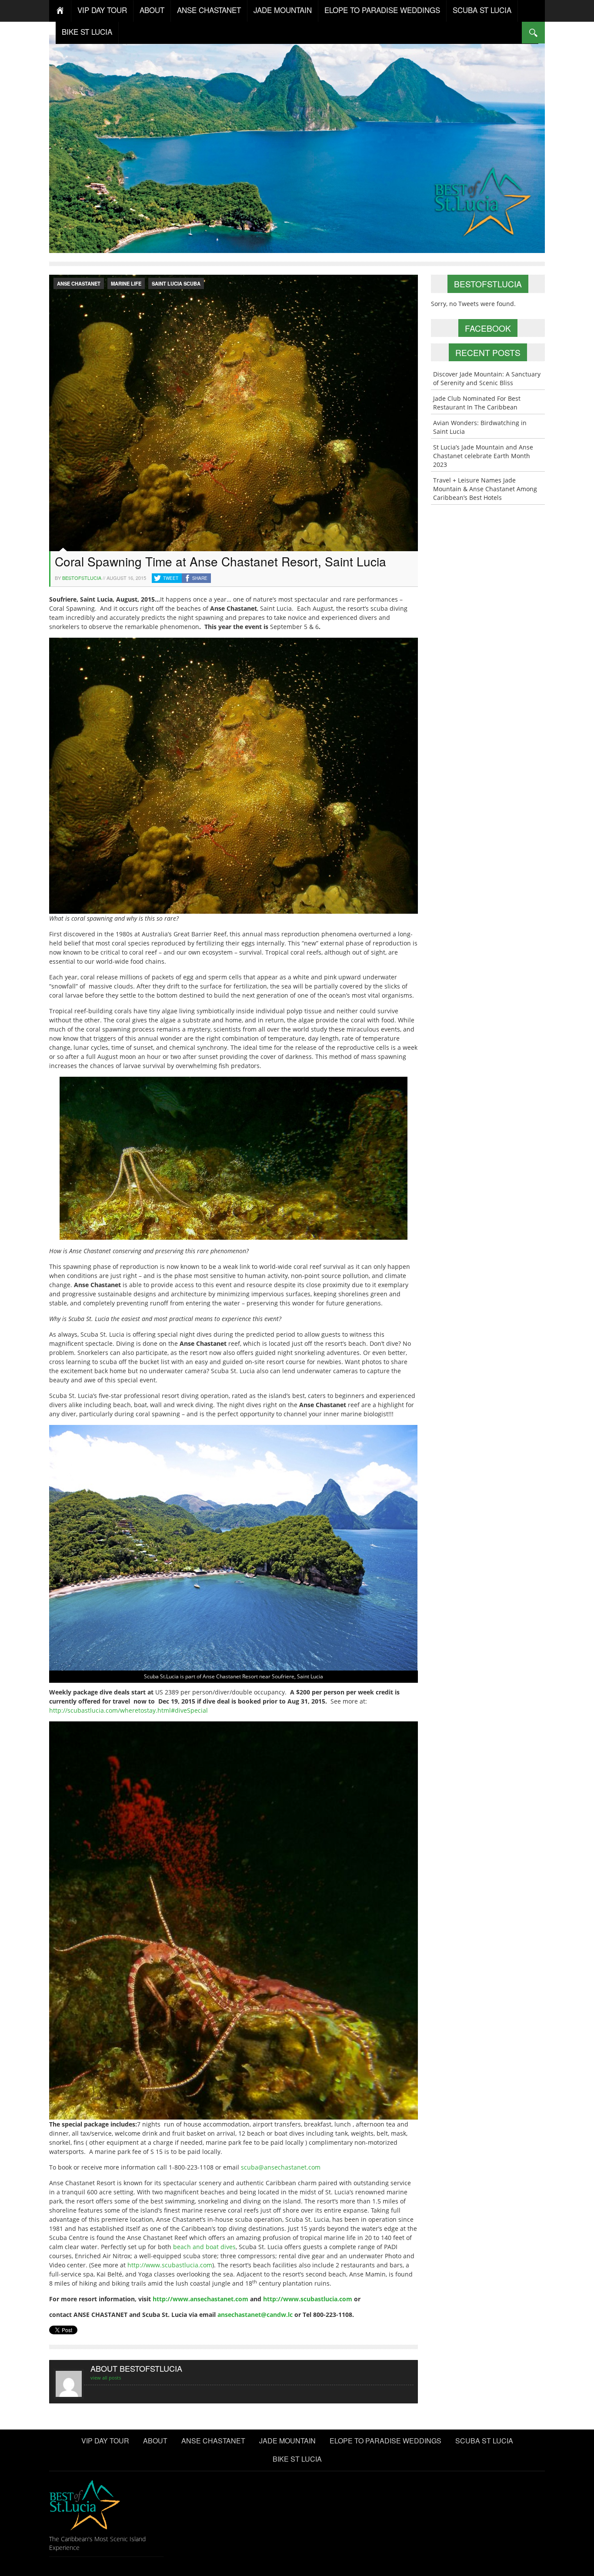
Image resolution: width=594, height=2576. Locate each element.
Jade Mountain (283, 10)
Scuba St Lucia (482, 10)
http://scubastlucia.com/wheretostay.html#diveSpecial (128, 1710)
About (152, 10)
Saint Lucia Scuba (176, 283)
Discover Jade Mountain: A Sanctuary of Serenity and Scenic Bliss (487, 378)
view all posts (106, 2378)
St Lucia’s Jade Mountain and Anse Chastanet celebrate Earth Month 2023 (483, 456)
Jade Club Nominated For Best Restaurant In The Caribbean (477, 403)
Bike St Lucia (87, 32)
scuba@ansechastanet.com (281, 2167)
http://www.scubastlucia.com (170, 2265)
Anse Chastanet (209, 10)
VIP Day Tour (102, 10)
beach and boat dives (204, 2247)
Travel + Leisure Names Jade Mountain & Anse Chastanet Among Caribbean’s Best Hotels (485, 489)
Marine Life (126, 283)
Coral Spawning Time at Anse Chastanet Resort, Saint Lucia (220, 561)
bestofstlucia (82, 578)
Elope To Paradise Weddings (382, 10)
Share (200, 578)
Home (60, 11)
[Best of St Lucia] (297, 143)
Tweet (171, 578)
